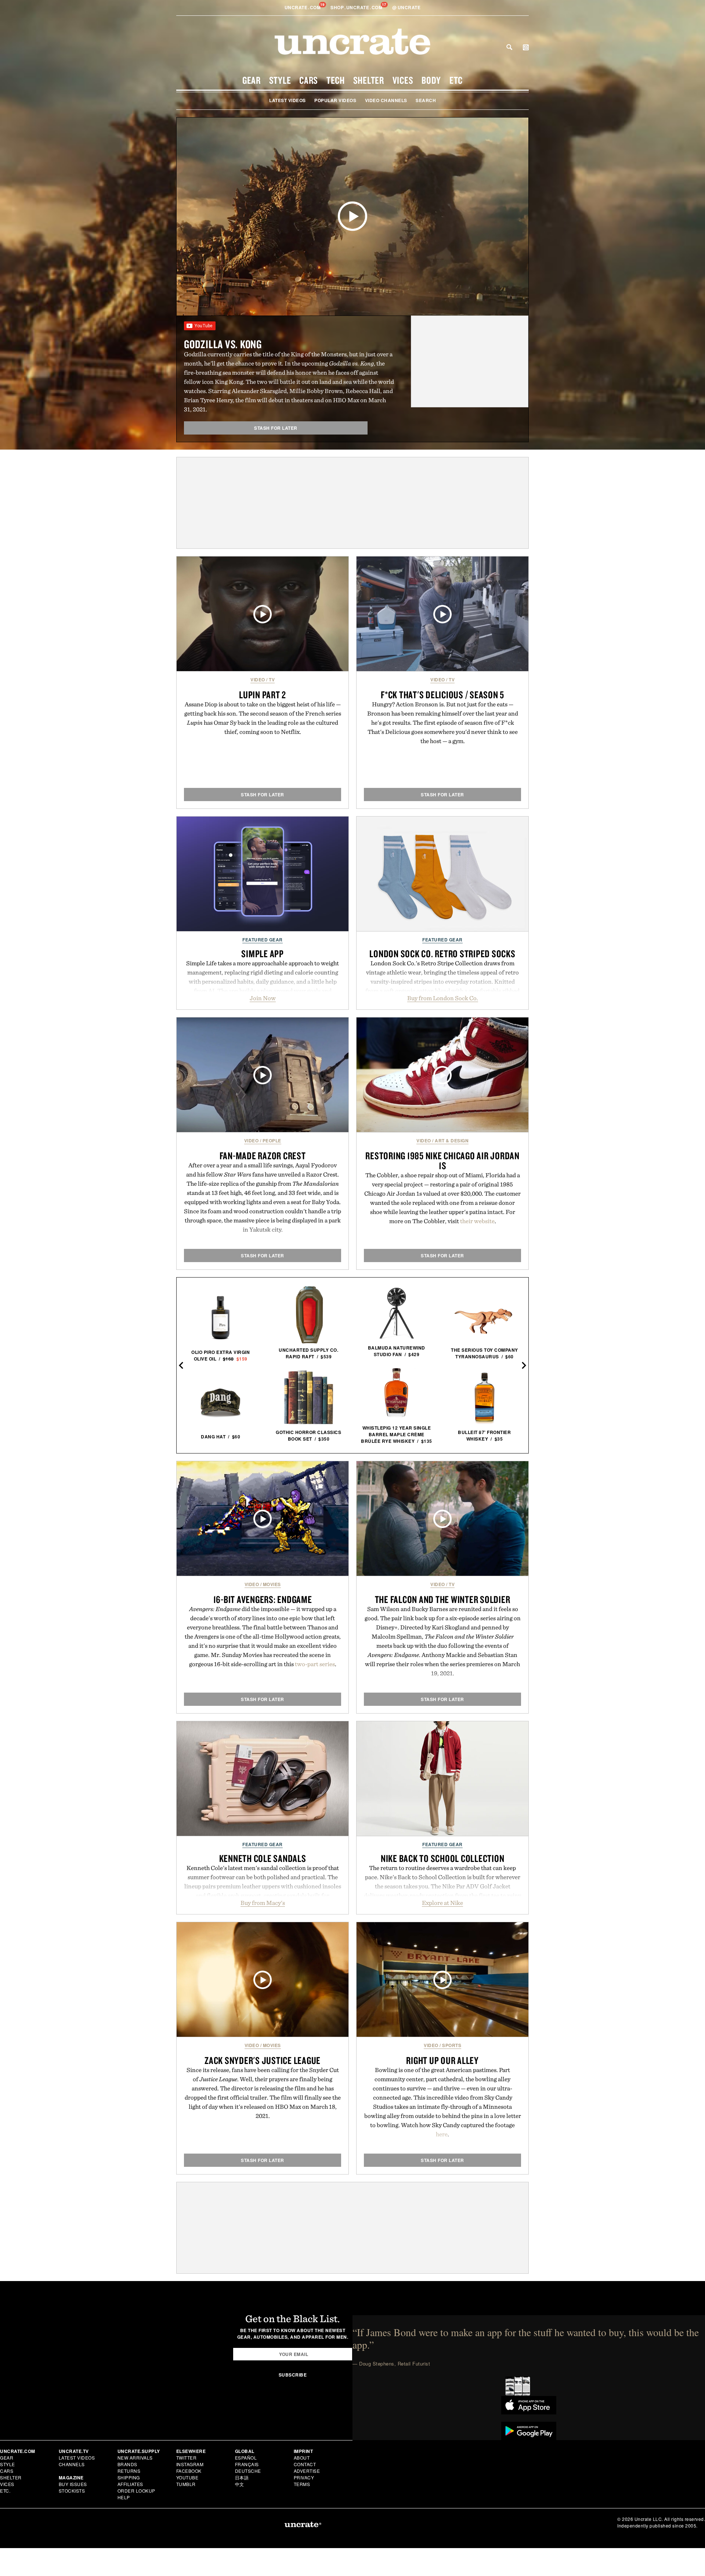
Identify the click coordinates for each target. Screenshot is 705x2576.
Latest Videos (288, 100)
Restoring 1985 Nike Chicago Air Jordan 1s (442, 1161)
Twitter (187, 2458)
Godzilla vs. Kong (223, 344)
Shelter (369, 80)
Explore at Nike (442, 1903)
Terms (302, 2484)
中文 (240, 2484)
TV (272, 680)
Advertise (307, 2471)
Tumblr (186, 2484)
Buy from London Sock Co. (443, 998)
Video (258, 680)
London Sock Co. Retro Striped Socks (442, 954)
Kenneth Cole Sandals (263, 1858)
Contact (305, 2464)
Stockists (72, 2491)
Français (247, 2464)
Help (124, 2497)
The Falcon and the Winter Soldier (443, 1599)
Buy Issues (73, 2484)
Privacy (304, 2477)
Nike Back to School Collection (443, 1858)
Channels (72, 2464)
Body (431, 80)
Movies (272, 1584)
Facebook (189, 2471)
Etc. (5, 2491)
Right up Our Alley (442, 2060)
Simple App (263, 954)
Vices (403, 80)
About (302, 2458)
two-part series (315, 1664)
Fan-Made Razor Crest (263, 1156)
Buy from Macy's (263, 1903)
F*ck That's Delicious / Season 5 (442, 695)
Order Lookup (136, 2491)
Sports (452, 2045)
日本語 (242, 2477)
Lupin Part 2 (263, 695)
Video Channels (386, 100)
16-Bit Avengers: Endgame (263, 1599)
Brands (127, 2464)
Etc (456, 80)
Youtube (187, 2477)
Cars (309, 80)
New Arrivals (135, 2458)
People (272, 1141)
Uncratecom (303, 7)
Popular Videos (335, 100)
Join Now (263, 998)
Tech (336, 80)
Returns (129, 2471)
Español (246, 2458)
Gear (252, 80)
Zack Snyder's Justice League (263, 2060)
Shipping (129, 2477)
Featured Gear (263, 940)
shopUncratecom (357, 7)
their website (477, 1221)
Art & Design (452, 1141)
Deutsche (248, 2471)
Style (280, 80)
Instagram (190, 2464)
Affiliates (130, 2484)
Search (509, 47)
